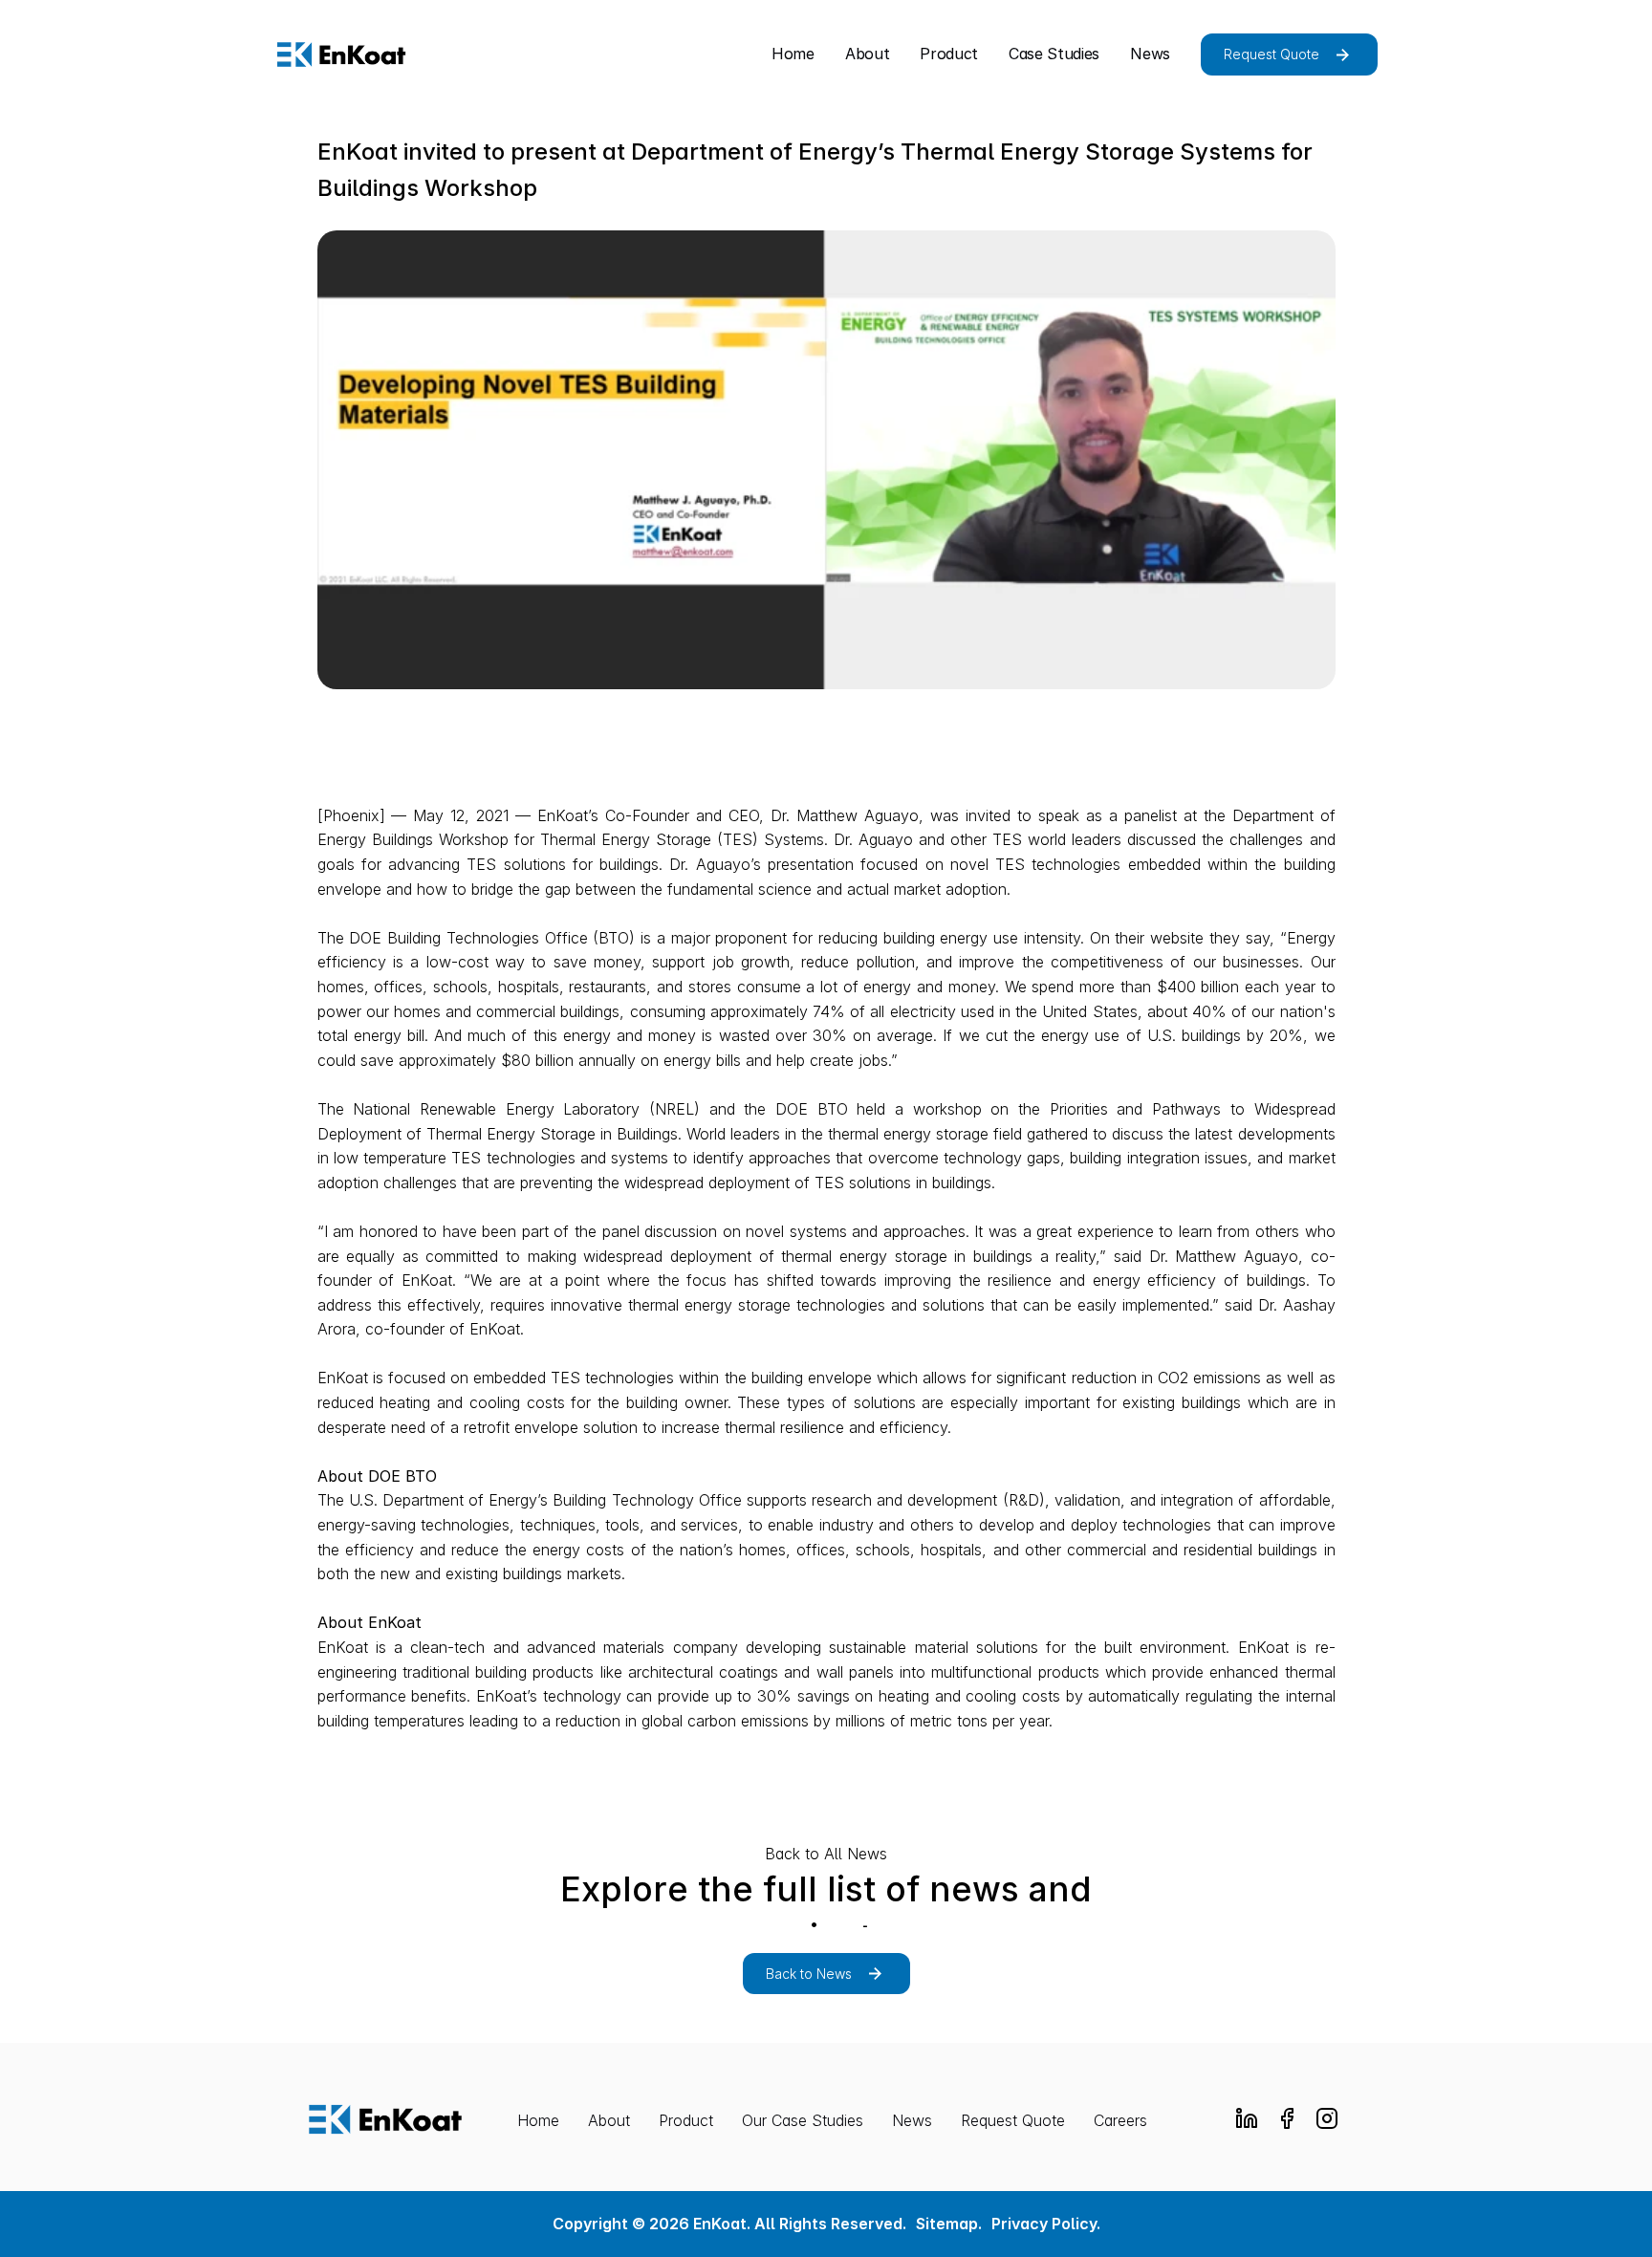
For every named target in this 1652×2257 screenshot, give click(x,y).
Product (686, 2120)
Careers (1120, 2120)
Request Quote (1013, 2120)
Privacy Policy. (1046, 2224)
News (912, 2120)
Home (538, 2120)
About (609, 2120)
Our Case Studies (803, 2120)
